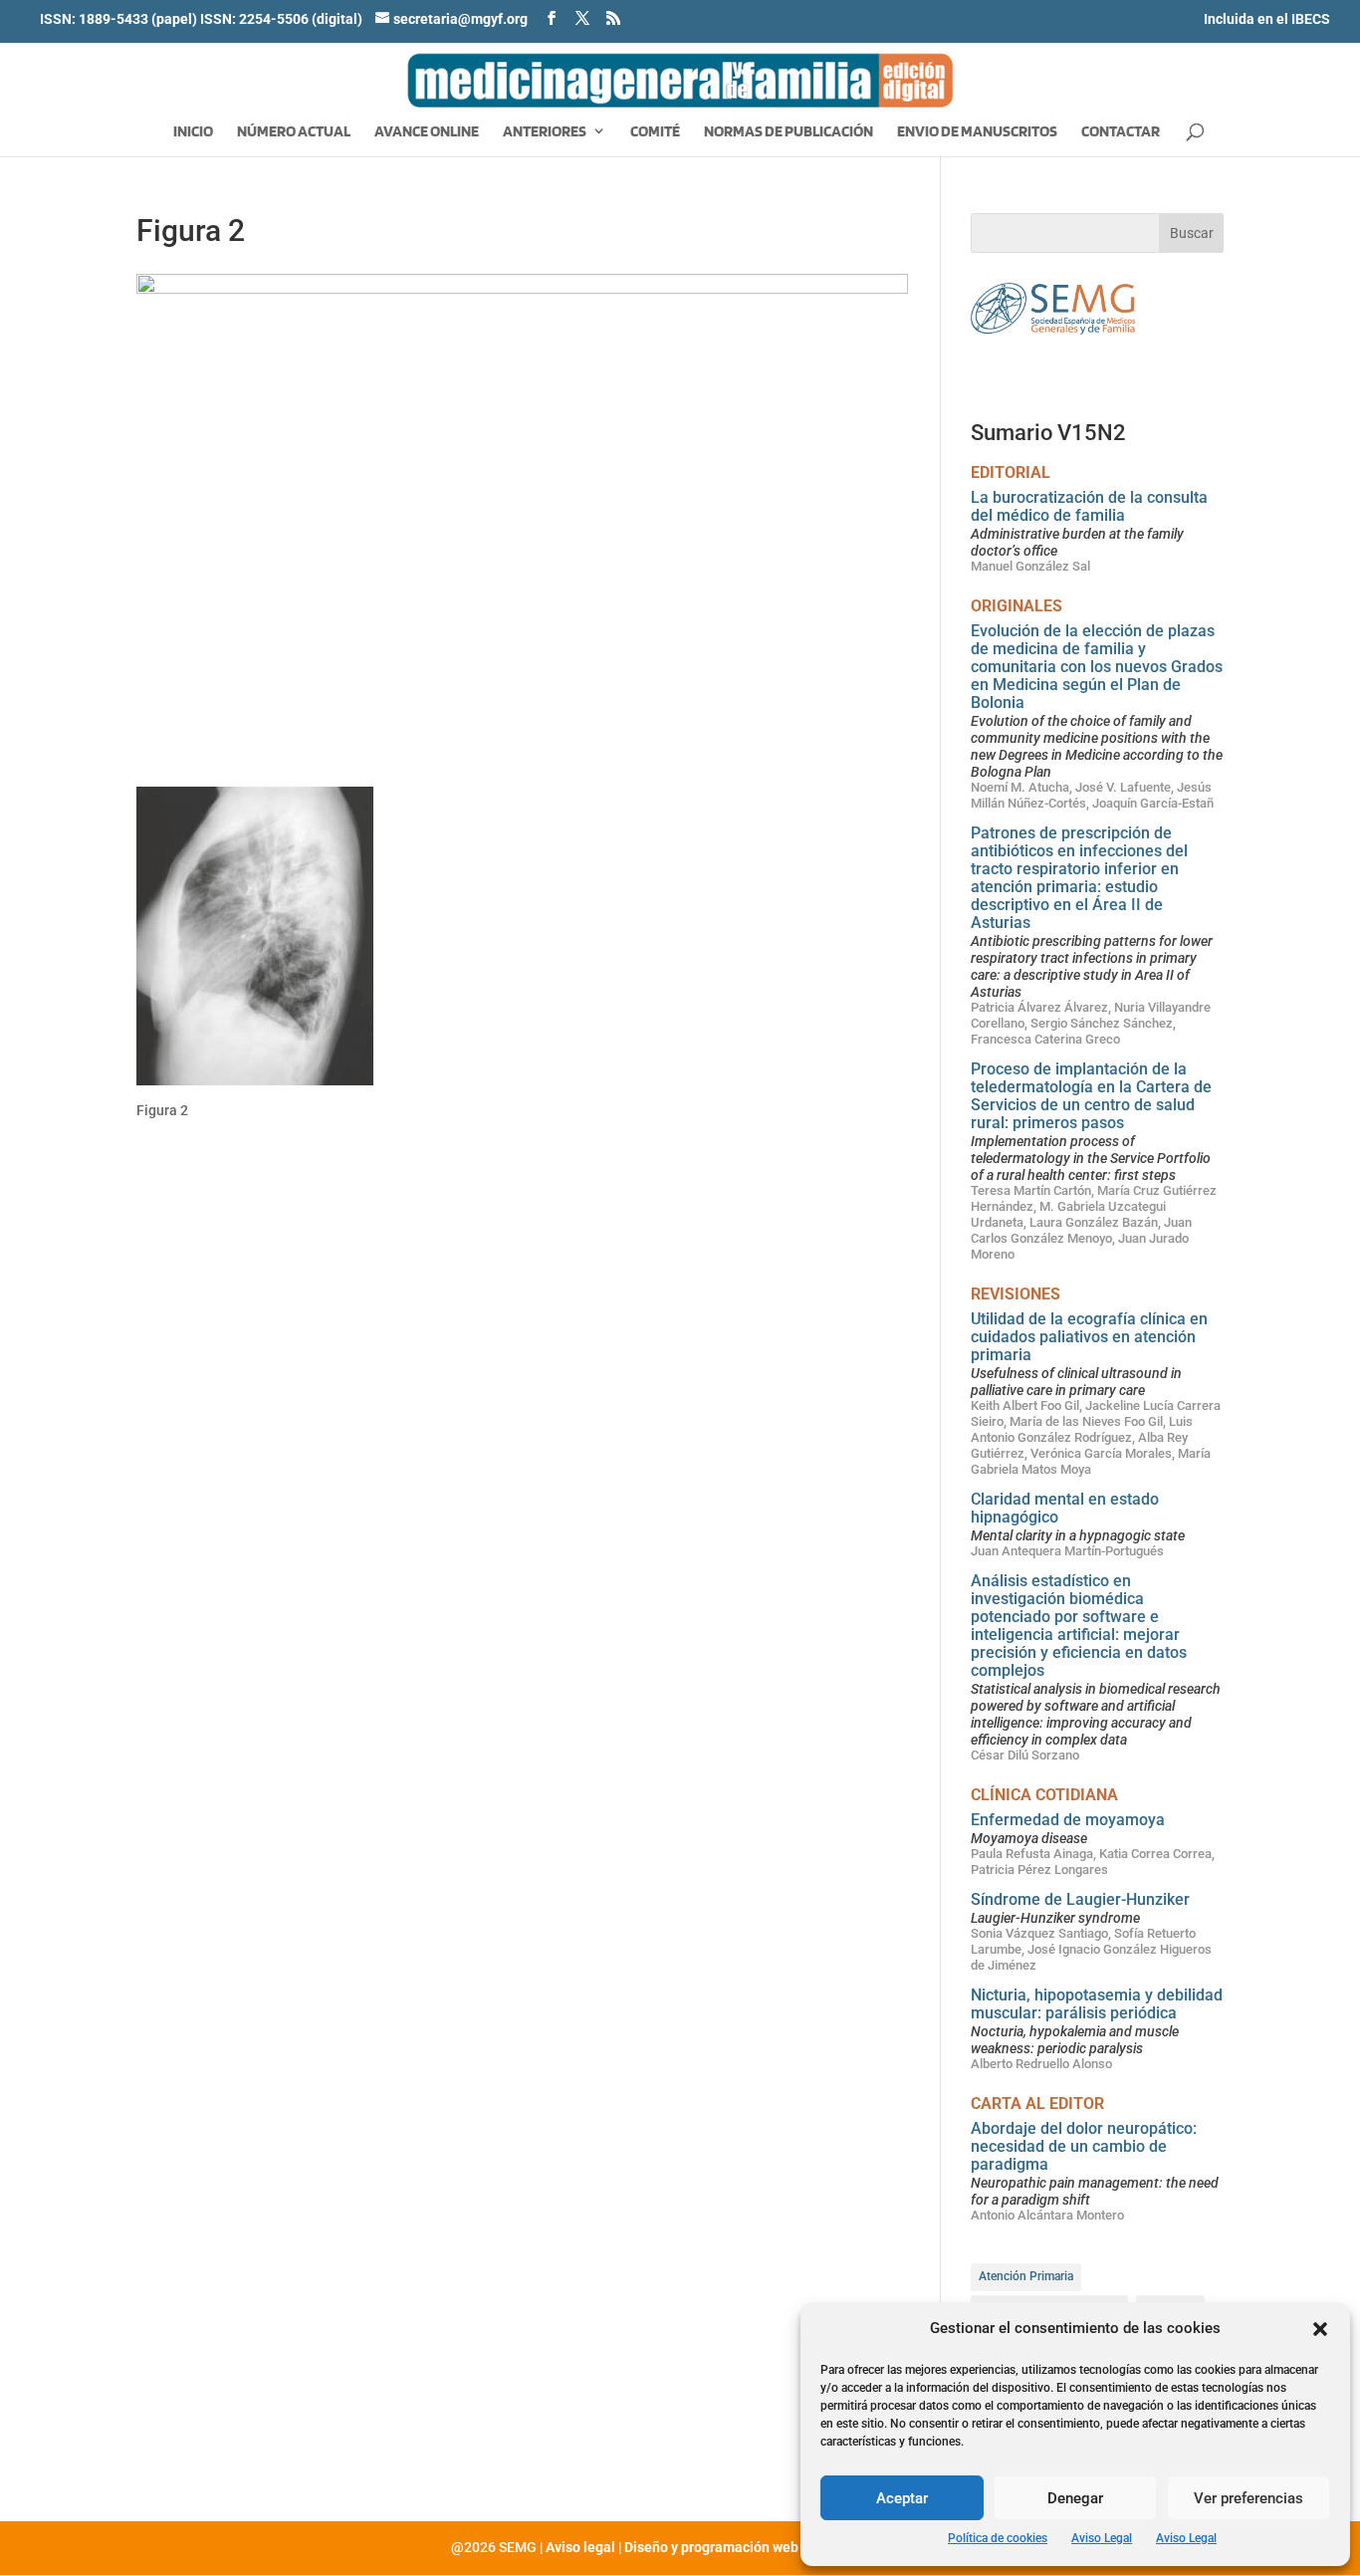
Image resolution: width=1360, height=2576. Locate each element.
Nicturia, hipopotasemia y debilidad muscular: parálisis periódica (1097, 2004)
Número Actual (294, 132)
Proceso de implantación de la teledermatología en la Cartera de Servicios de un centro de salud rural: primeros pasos (1091, 1096)
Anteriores (545, 132)
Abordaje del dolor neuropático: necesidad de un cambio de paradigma (1084, 2146)
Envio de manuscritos (977, 132)
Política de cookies (998, 2538)
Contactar (1121, 132)
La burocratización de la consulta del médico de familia (1089, 506)
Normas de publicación (789, 132)
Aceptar (902, 2498)
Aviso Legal (1102, 2538)
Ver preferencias (1248, 2498)
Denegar (1075, 2498)
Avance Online (427, 132)
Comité (655, 132)
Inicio (193, 132)
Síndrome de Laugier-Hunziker (1080, 1899)
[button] (1320, 2329)
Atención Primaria (1026, 2276)
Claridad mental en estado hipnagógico (1065, 1508)
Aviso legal (580, 2547)
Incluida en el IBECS (1267, 19)
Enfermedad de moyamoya (1068, 1820)
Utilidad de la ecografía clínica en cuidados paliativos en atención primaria (1089, 1337)
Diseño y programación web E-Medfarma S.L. (767, 2547)
